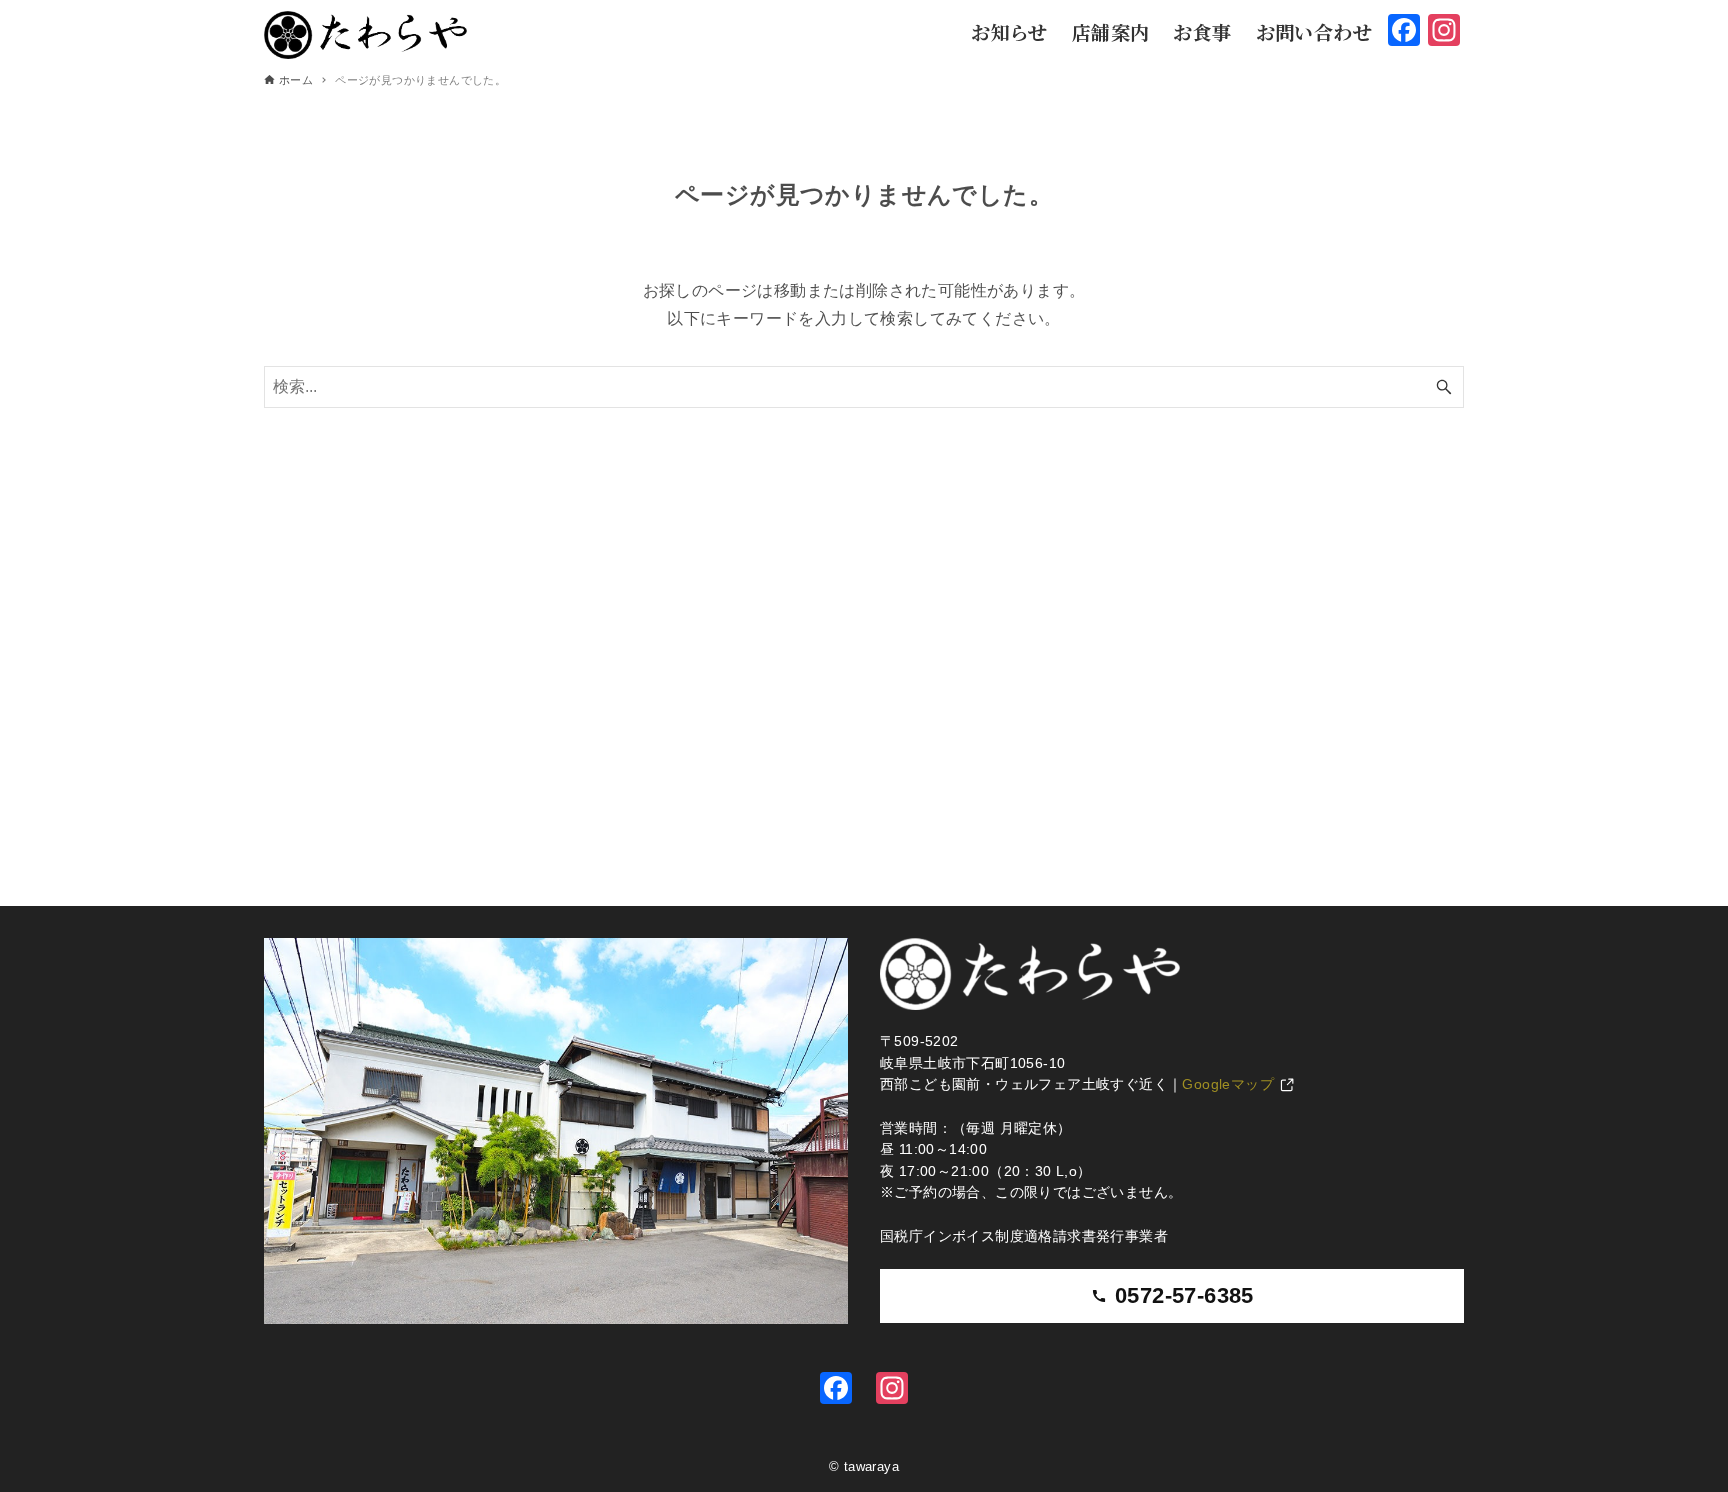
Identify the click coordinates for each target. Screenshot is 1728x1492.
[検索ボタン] (1444, 387)
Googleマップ (1228, 1084)
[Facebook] (836, 1390)
